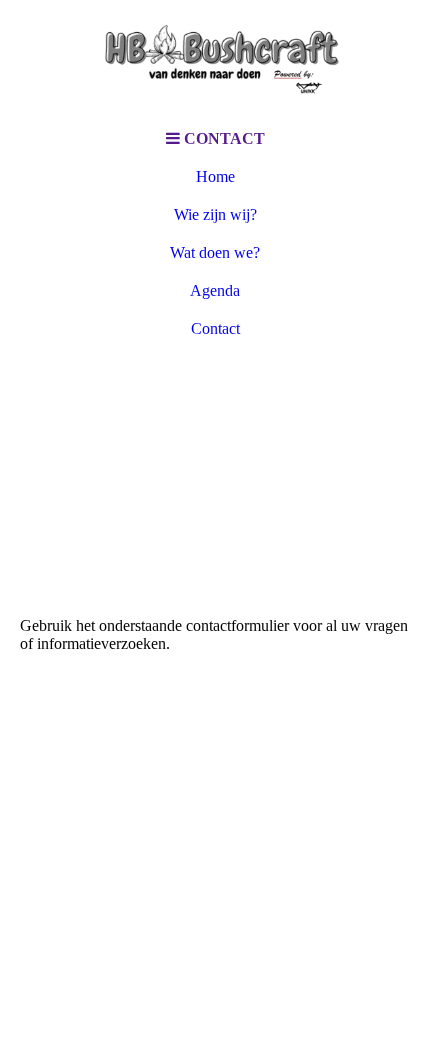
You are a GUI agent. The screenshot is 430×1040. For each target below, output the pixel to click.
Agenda (215, 290)
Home (215, 176)
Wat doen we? (215, 252)
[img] (215, 60)
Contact (215, 328)
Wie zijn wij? (215, 214)
